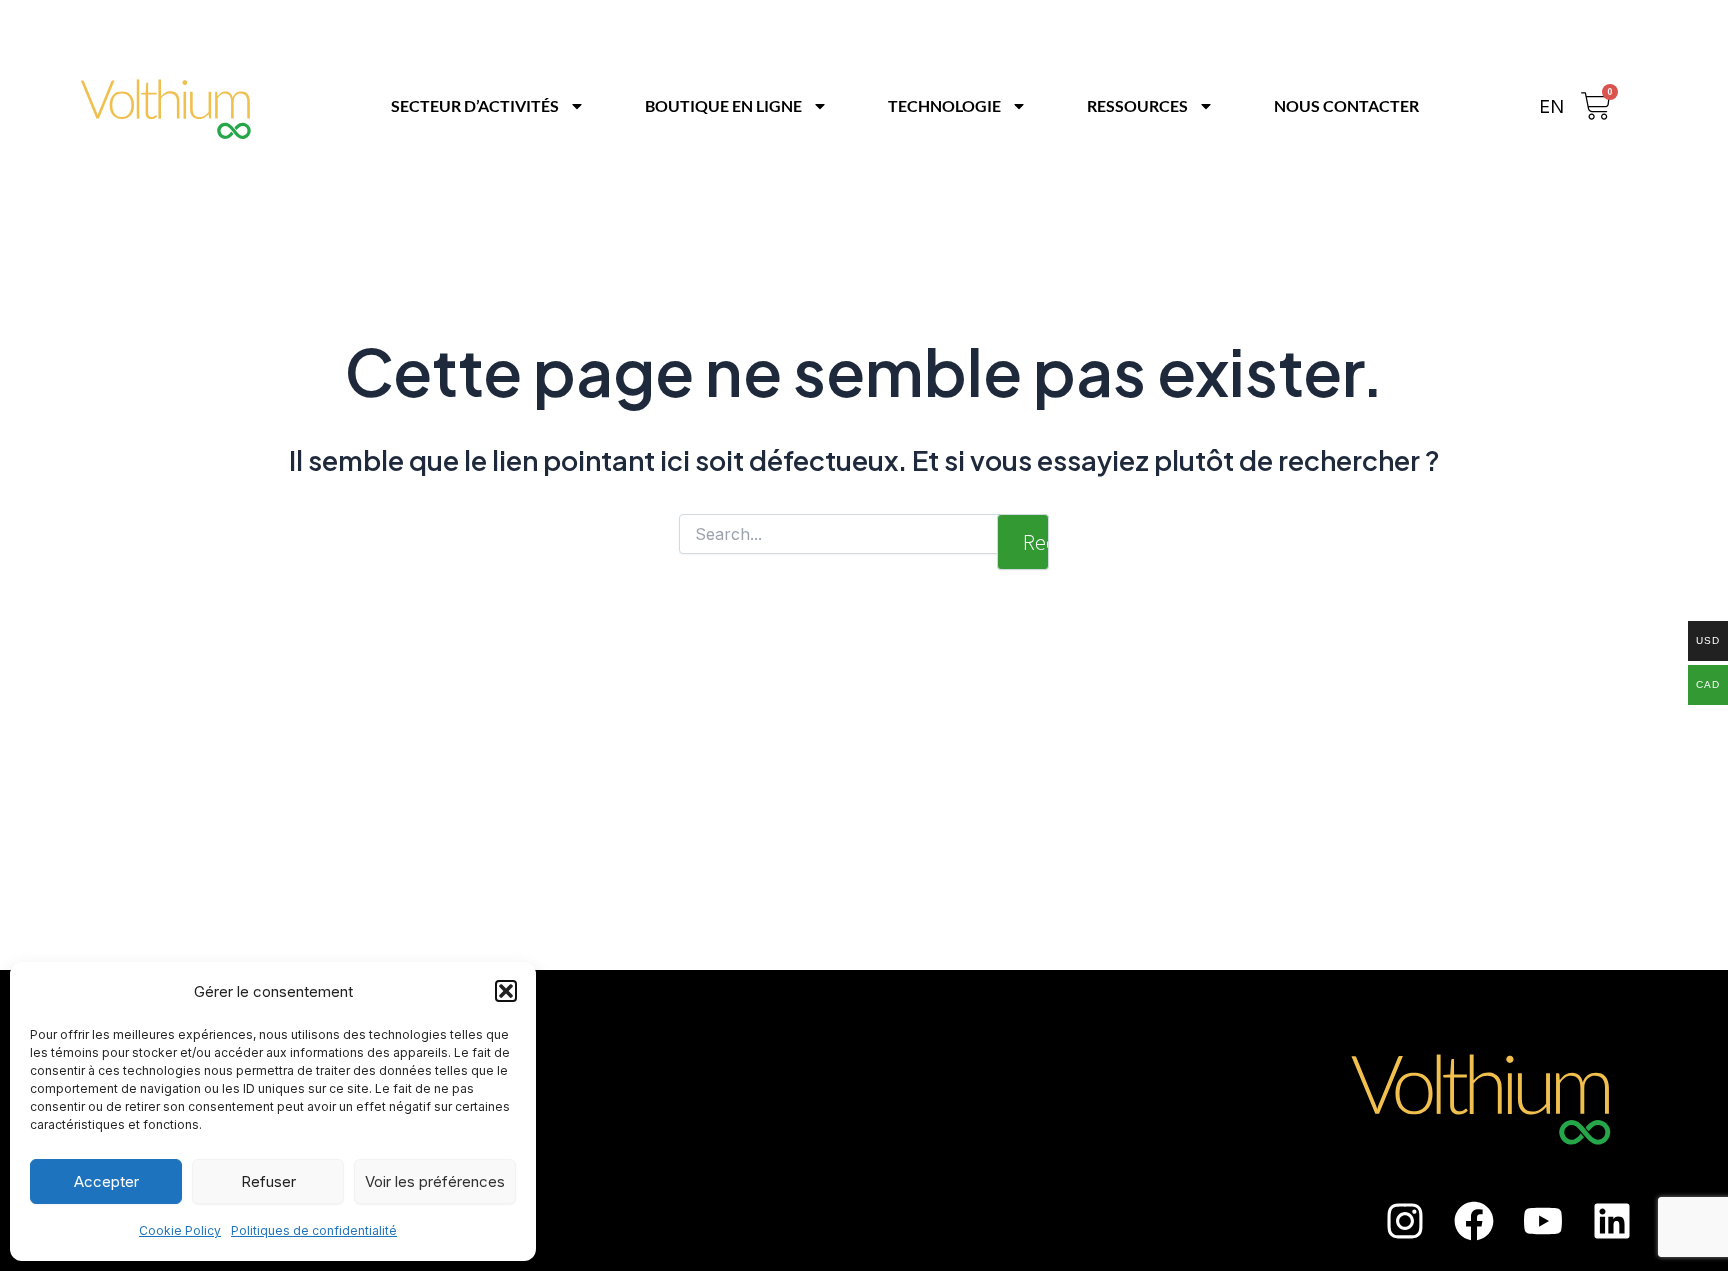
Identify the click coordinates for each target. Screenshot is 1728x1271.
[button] (506, 991)
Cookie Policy (180, 1230)
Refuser (268, 1181)
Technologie (944, 105)
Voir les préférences (435, 1181)
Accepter (106, 1181)
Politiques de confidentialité (314, 1230)
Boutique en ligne (723, 105)
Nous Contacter (1346, 105)
